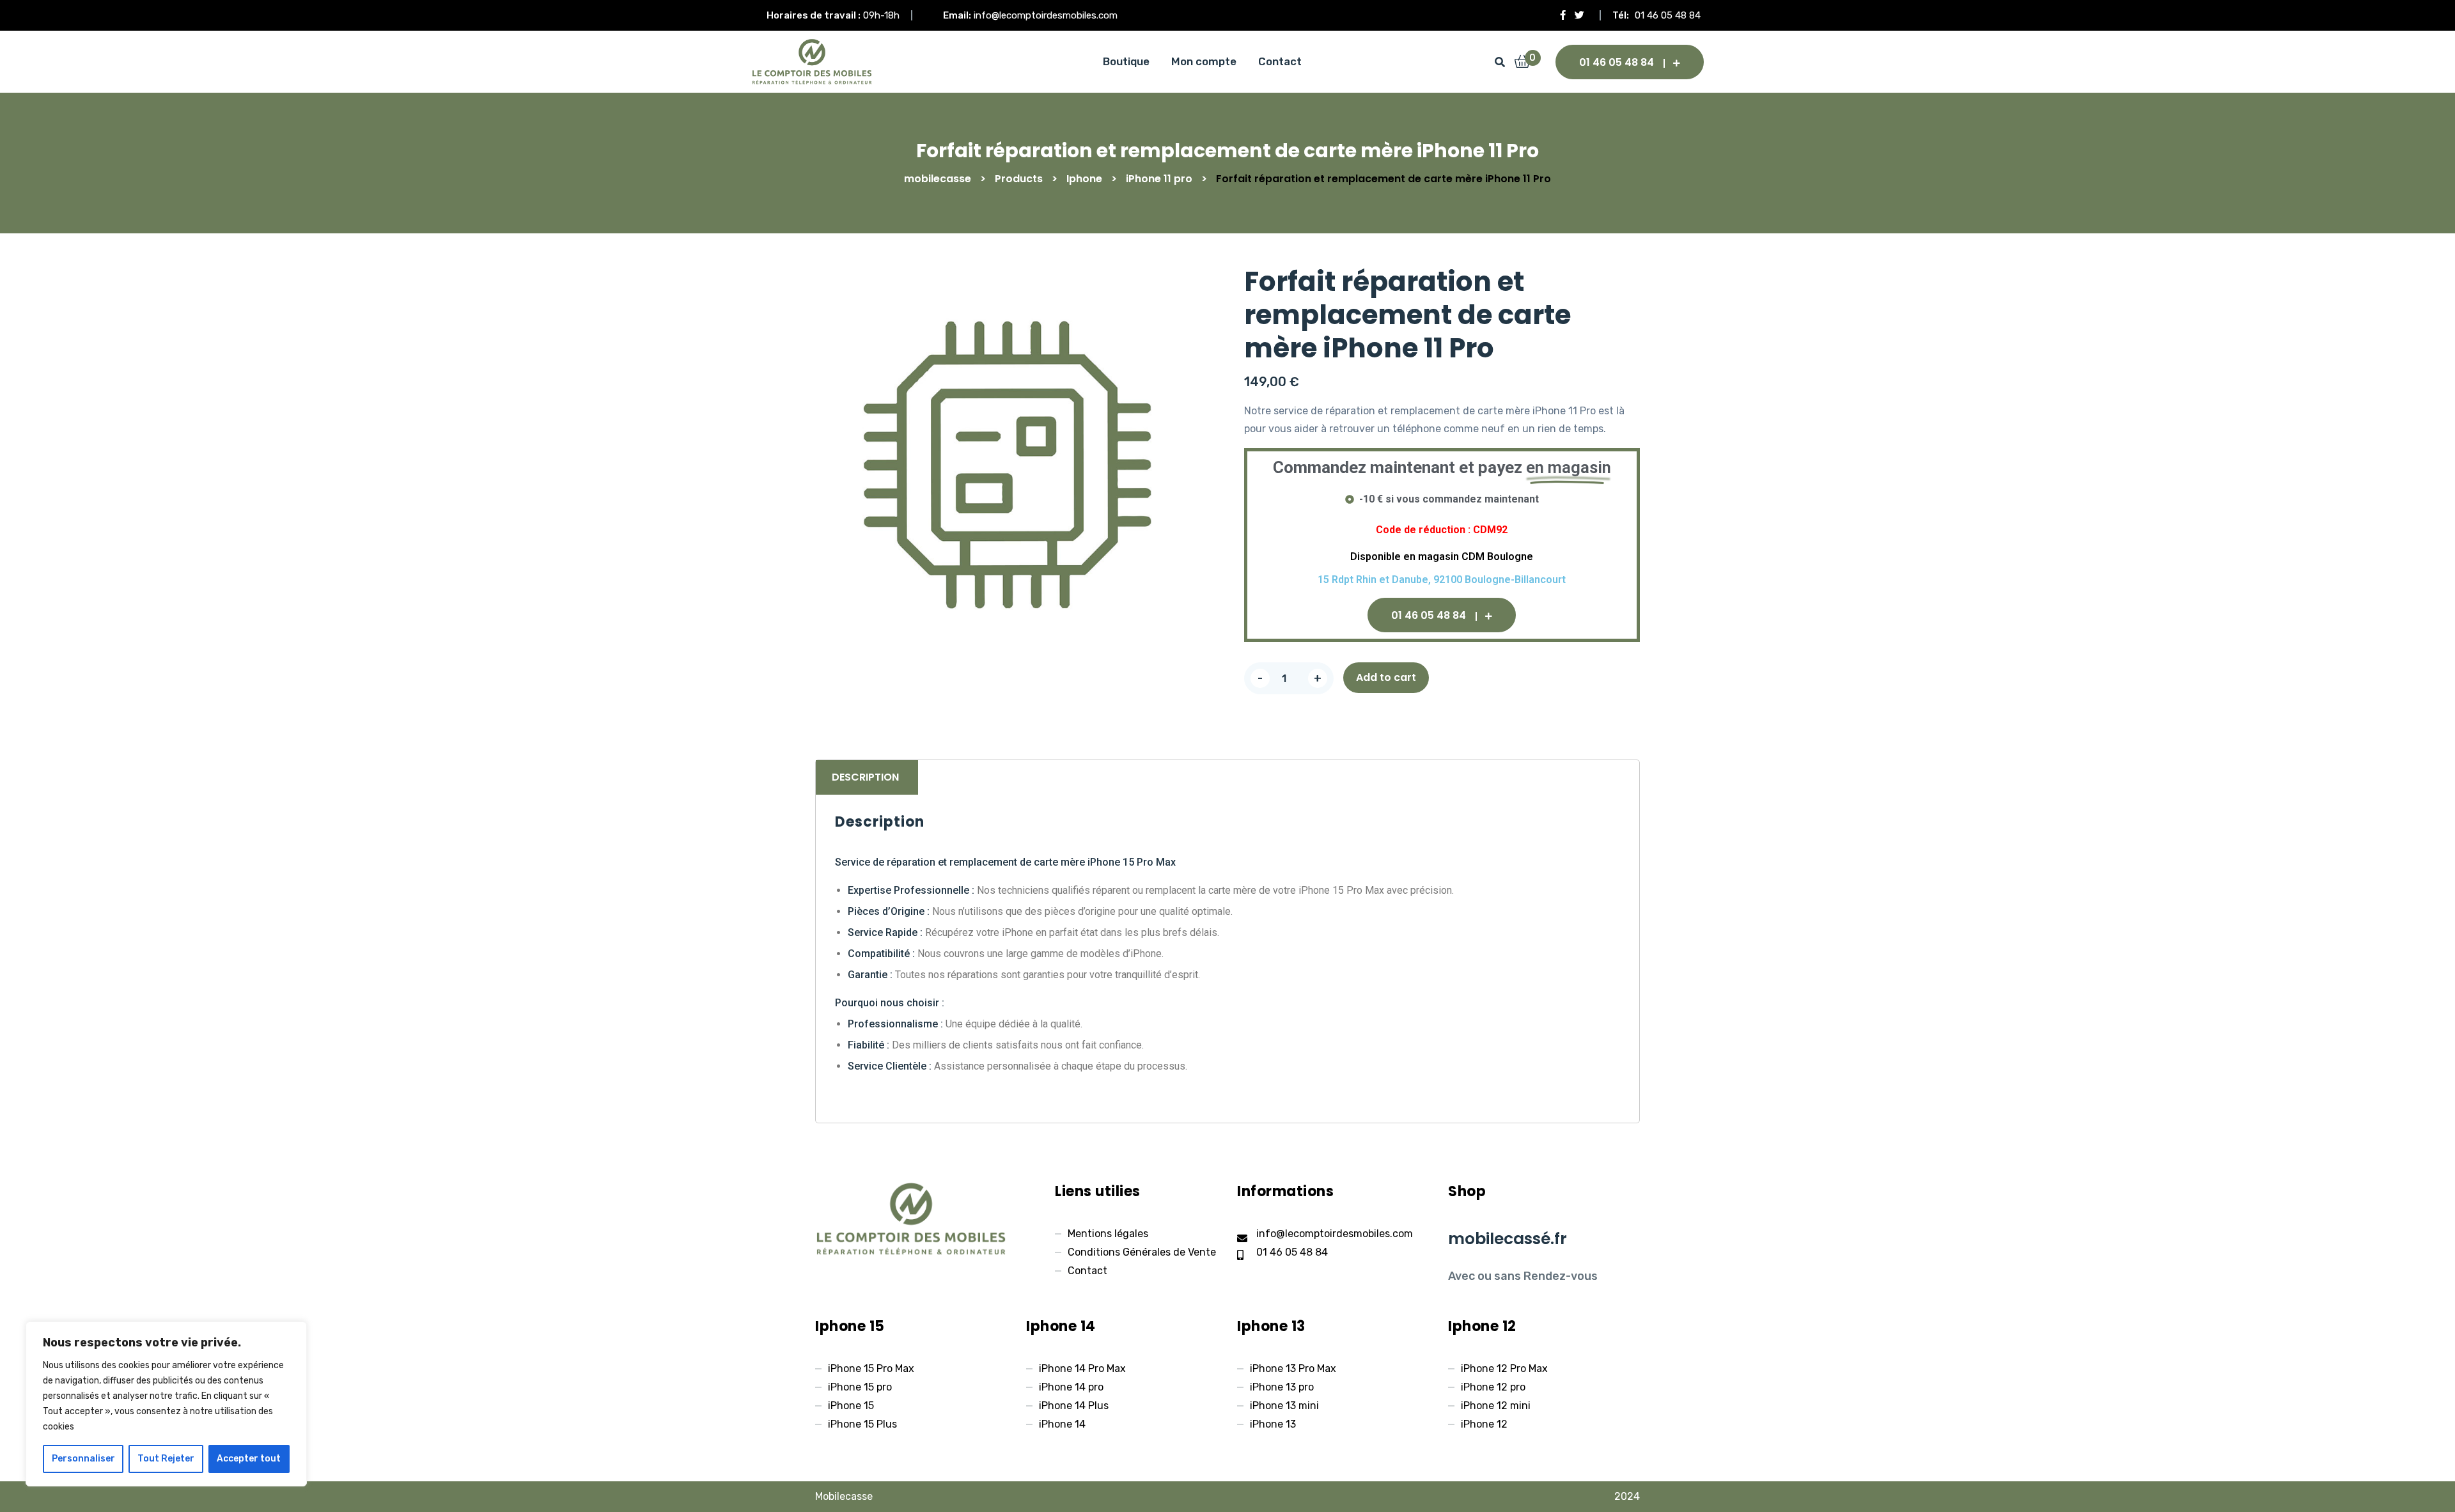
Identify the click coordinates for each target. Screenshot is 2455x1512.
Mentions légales (1108, 1234)
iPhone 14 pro (1071, 1387)
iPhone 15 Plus (862, 1424)
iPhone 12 (1484, 1424)
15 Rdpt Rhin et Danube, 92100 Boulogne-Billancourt (1442, 580)
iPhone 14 (1062, 1424)
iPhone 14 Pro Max (1082, 1368)
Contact (1280, 61)
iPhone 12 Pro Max (1504, 1368)
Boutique (1126, 61)
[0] (1522, 63)
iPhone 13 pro (1282, 1387)
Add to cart (1386, 677)
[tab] (865, 777)
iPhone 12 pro (1493, 1387)
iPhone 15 (851, 1406)
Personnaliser (83, 1459)
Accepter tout (249, 1459)
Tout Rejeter (166, 1459)
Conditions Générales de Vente (1142, 1252)
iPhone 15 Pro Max (871, 1368)
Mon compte (1204, 61)
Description (865, 777)
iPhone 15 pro (860, 1387)
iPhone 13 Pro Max (1293, 1368)
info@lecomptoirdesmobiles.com (1046, 15)
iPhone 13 (1273, 1424)
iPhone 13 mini (1284, 1406)
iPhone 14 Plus (1074, 1406)
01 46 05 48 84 (1668, 15)
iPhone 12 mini (1496, 1406)
